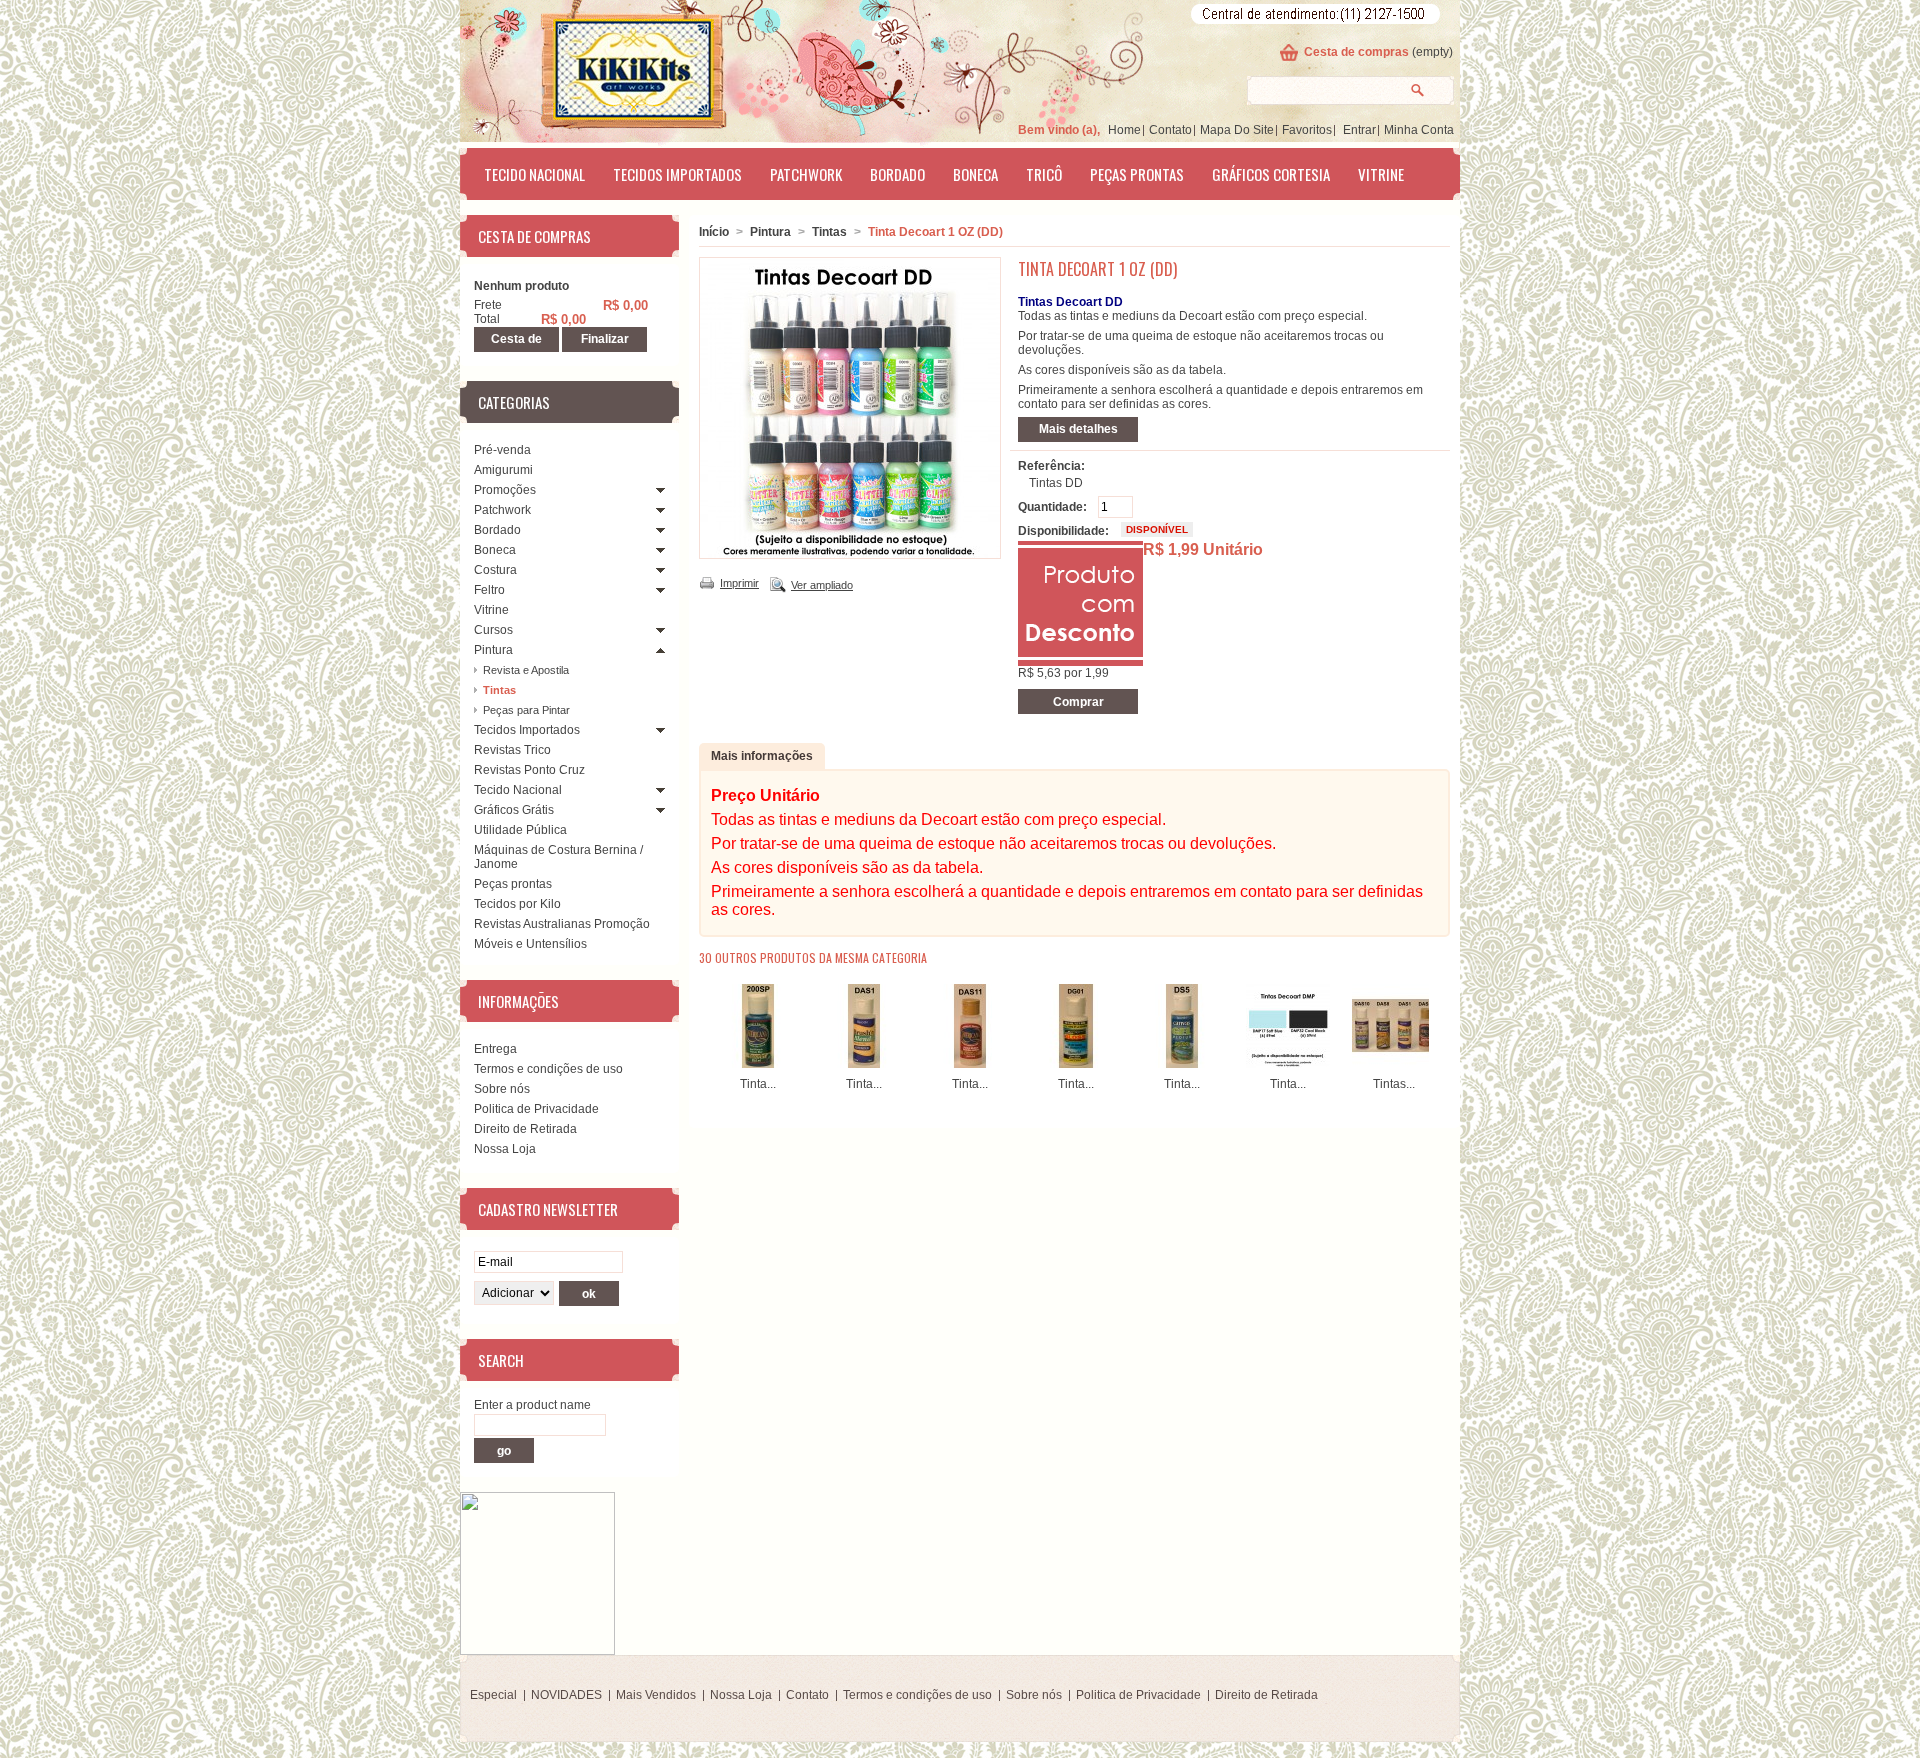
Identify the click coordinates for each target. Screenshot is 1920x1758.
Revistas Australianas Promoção (562, 924)
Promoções (505, 490)
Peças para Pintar (526, 710)
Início (714, 232)
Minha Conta (1419, 130)
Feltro (489, 590)
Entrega (495, 1049)
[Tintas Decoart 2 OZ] (1394, 1064)
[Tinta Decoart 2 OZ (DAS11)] (970, 1064)
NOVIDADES (566, 1695)
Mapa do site (1237, 130)
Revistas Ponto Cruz (529, 770)
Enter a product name (532, 1405)
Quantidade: (1052, 507)
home (1124, 130)
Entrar (1359, 130)
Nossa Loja (505, 1149)
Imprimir (739, 583)
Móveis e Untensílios (530, 944)
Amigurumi (503, 470)
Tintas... (1394, 1084)
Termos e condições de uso (548, 1069)
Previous (703, 1023)
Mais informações (762, 756)
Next (1433, 1023)
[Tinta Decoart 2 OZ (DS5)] (1182, 1064)
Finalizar (605, 339)
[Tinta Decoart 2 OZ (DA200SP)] (758, 1064)
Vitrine (1381, 174)
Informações (518, 1001)
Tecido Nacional (534, 174)
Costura (495, 570)
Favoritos (1307, 130)
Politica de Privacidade (536, 1109)
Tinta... (758, 1084)
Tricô (1044, 174)
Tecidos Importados (677, 174)
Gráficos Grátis (514, 810)
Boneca (975, 174)
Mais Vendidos (656, 1695)
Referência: (1051, 466)
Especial (493, 1695)
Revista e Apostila (526, 670)
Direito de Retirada (525, 1129)
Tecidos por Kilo (517, 904)
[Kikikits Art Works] (606, 67)
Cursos (493, 630)
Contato (1170, 130)
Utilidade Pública (520, 830)
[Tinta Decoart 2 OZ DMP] (1288, 1064)
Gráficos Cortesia (1271, 174)
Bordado (897, 174)
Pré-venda (502, 450)
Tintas (499, 690)
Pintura (493, 650)
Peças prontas (1137, 174)
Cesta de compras (1356, 52)
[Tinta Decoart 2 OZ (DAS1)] (864, 1064)
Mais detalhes (1078, 429)
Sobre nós (502, 1089)
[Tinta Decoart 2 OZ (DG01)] (1076, 1064)
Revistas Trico (512, 750)
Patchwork (806, 174)
